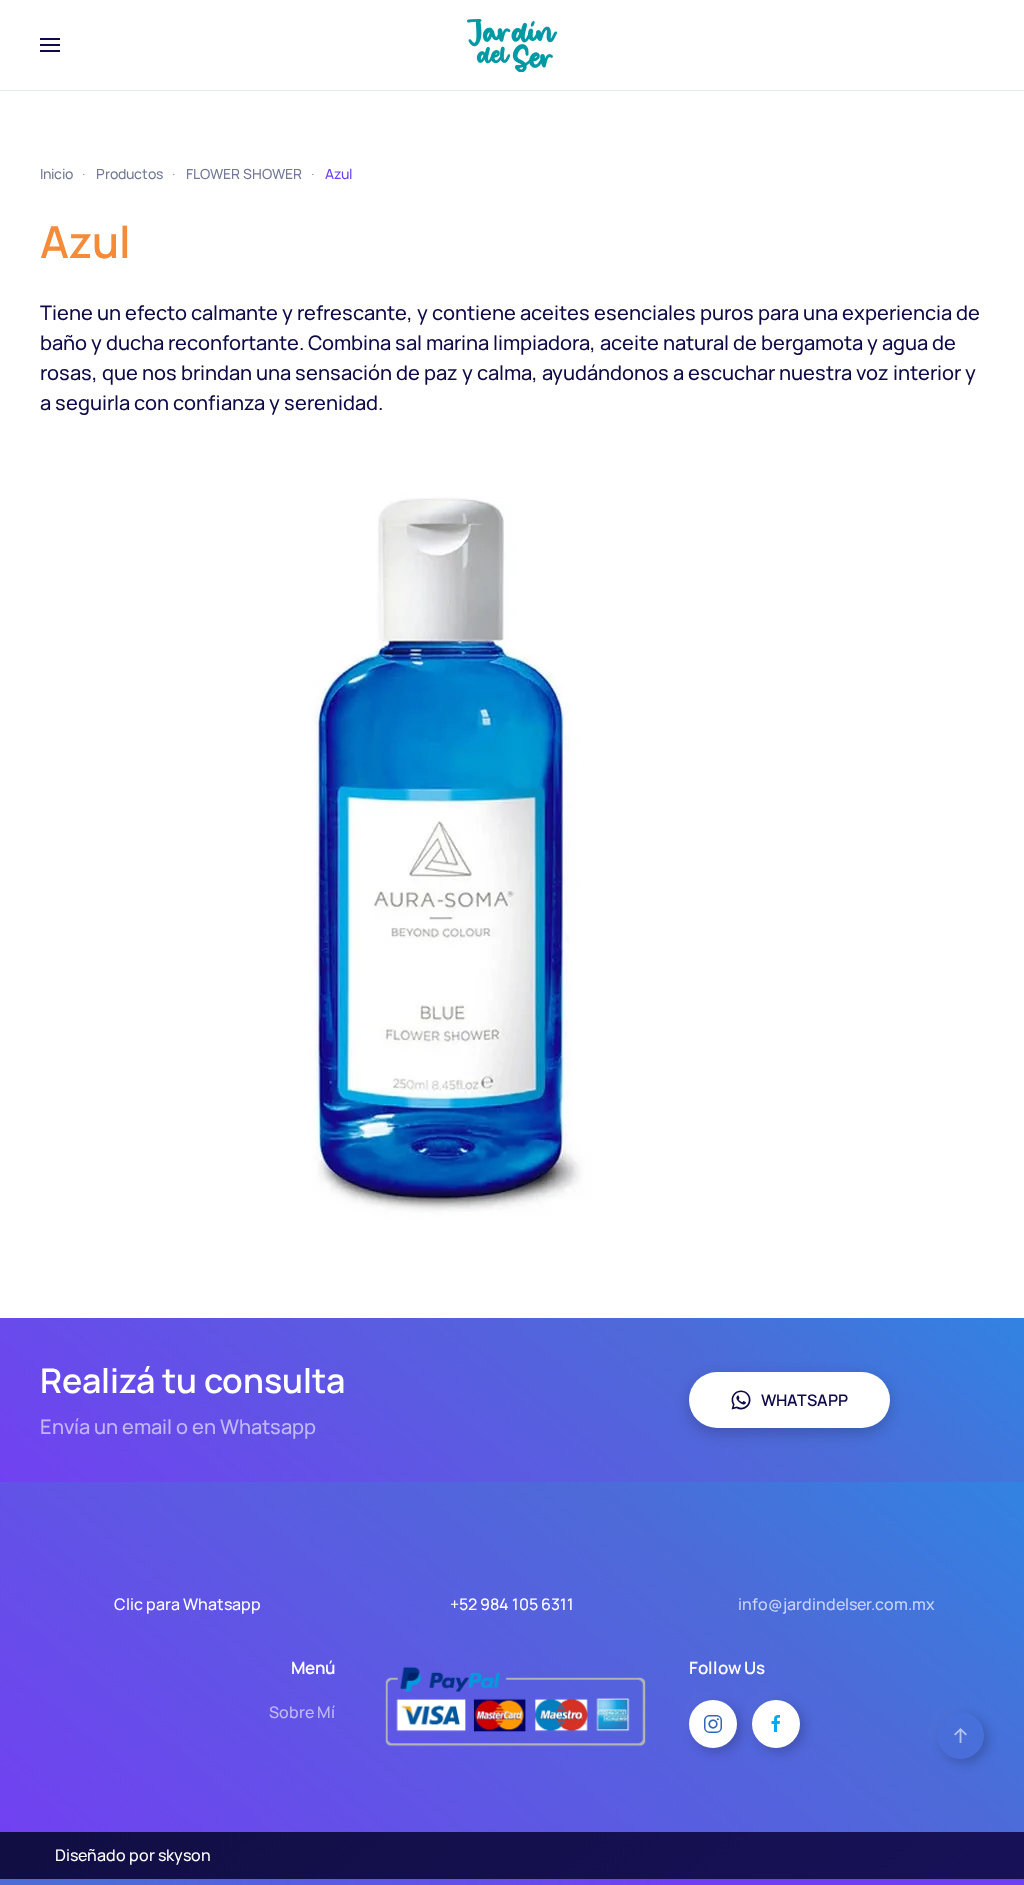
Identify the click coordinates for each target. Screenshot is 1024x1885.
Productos (129, 173)
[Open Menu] (50, 45)
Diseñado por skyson (133, 1855)
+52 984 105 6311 (512, 1604)
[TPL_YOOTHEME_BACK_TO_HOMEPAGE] (512, 45)
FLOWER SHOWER (244, 173)
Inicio (56, 173)
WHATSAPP (804, 1400)
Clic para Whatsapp (187, 1604)
